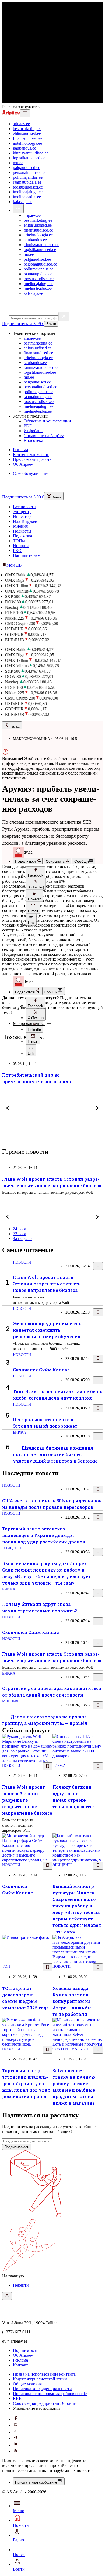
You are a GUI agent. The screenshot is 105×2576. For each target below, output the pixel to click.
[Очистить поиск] (64, 317)
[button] (36, 872)
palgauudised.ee (27, 168)
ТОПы (19, 541)
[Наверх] (7, 2296)
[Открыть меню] (25, 113)
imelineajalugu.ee (28, 192)
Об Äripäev (23, 2355)
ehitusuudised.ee (27, 133)
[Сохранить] (98, 1266)
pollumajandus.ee (28, 177)
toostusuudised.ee (28, 187)
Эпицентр (22, 512)
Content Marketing (73, 2049)
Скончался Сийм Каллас (41, 1370)
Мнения (20, 526)
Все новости (24, 507)
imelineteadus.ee (27, 197)
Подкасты (22, 531)
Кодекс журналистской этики (40, 2379)
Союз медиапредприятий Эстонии (45, 2403)
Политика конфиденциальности (42, 2389)
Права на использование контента (44, 2374)
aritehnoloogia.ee (27, 143)
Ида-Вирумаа (25, 521)
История (21, 546)
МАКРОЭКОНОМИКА (31, 739)
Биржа (20, 1432)
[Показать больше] (18, 209)
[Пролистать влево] (8, 1108)
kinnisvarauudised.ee (31, 153)
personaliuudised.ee (30, 172)
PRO (17, 550)
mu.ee (18, 163)
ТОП (6, 1967)
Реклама (20, 2360)
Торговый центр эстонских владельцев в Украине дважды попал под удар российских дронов (44, 1535)
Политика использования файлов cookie (50, 2394)
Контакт (20, 2365)
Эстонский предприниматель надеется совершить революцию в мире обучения (47, 1330)
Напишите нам (27, 555)
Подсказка (22, 536)
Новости (22, 1262)
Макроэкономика (29, 1024)
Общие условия (27, 2384)
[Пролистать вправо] (97, 1108)
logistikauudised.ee (29, 158)
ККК (17, 2398)
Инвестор (22, 516)
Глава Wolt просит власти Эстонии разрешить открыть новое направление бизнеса (47, 1284)
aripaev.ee (21, 124)
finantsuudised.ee (28, 138)
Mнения (10, 1701)
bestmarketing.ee (27, 129)
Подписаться (25, 2350)
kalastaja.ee (23, 202)
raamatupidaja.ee (27, 182)
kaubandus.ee (24, 148)
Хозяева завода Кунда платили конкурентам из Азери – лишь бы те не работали (72, 2001)
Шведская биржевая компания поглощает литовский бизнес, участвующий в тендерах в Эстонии (55, 1454)
